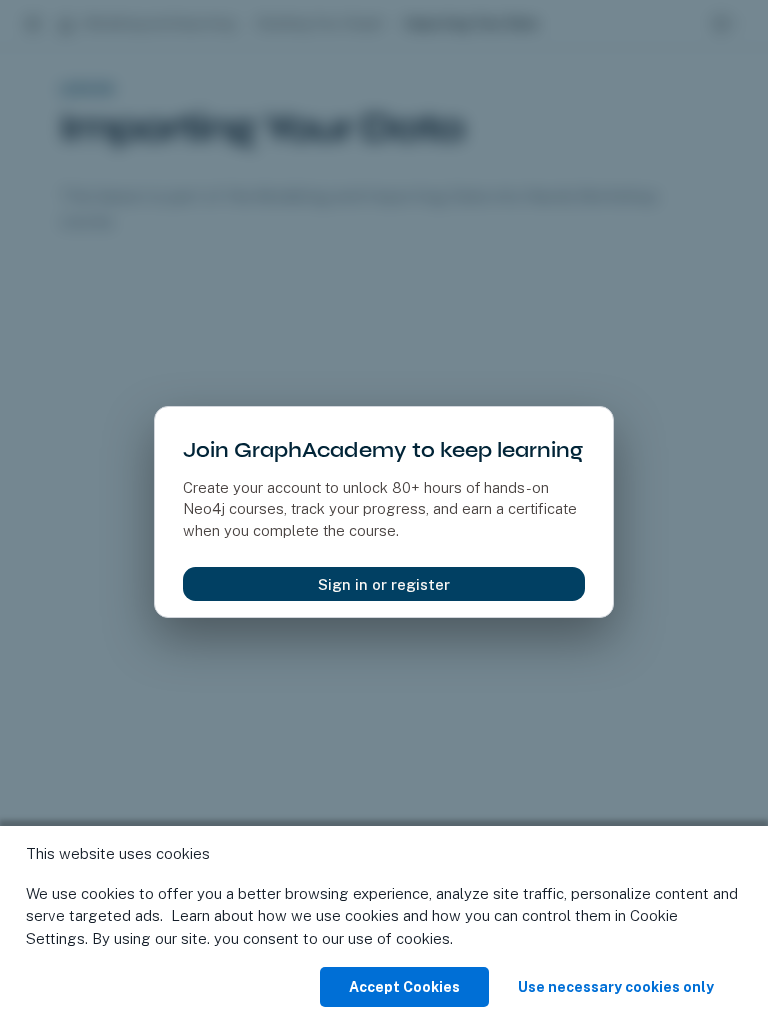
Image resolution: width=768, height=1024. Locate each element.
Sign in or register (384, 584)
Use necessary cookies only (616, 987)
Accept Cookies (404, 987)
